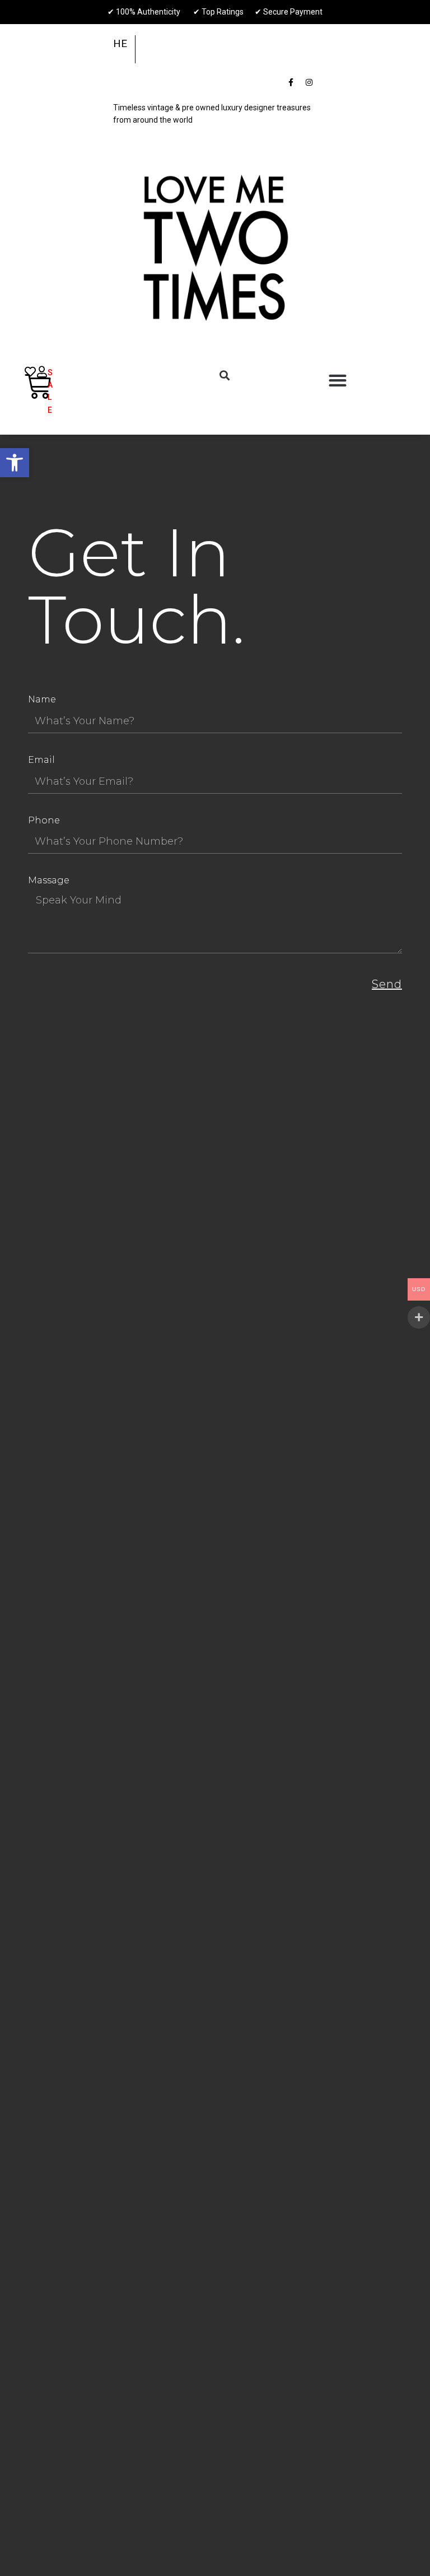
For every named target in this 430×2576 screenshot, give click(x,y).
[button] (15, 463)
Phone (44, 820)
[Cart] (38, 386)
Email (41, 760)
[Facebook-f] (291, 82)
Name (42, 699)
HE (120, 43)
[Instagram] (309, 82)
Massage (49, 880)
